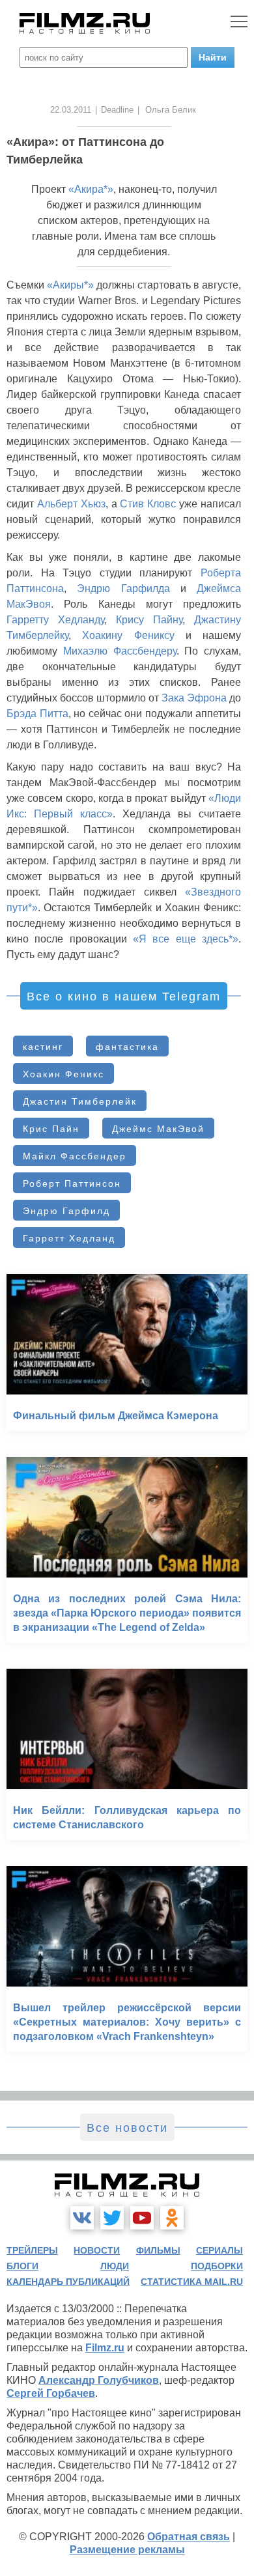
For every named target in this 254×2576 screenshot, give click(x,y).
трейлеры (32, 2250)
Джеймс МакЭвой (158, 1129)
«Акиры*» (70, 285)
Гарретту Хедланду (55, 620)
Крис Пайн (51, 1129)
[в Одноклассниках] (172, 2218)
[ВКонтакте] (82, 2218)
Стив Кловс (148, 504)
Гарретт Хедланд (69, 1238)
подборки (217, 2266)
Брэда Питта (37, 714)
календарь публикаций (68, 2282)
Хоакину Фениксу (128, 635)
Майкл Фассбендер (75, 1156)
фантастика (127, 1047)
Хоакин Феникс (63, 1074)
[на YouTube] (142, 2218)
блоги (22, 2266)
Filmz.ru (105, 2348)
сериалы (219, 2250)
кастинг (43, 1047)
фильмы (158, 2250)
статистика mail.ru (192, 2282)
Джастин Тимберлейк (80, 1101)
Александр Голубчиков (99, 2380)
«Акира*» (91, 189)
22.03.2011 (71, 110)
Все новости (127, 2128)
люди (115, 2266)
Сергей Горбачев (51, 2393)
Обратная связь (189, 2537)
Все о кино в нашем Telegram (124, 997)
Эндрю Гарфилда (123, 588)
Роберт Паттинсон (72, 1183)
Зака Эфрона (194, 698)
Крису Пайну (149, 620)
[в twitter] (112, 2218)
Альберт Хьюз (71, 504)
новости (97, 2250)
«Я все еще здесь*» (186, 939)
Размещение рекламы (127, 2550)
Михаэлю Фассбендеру (120, 651)
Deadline (117, 110)
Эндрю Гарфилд (66, 1211)
